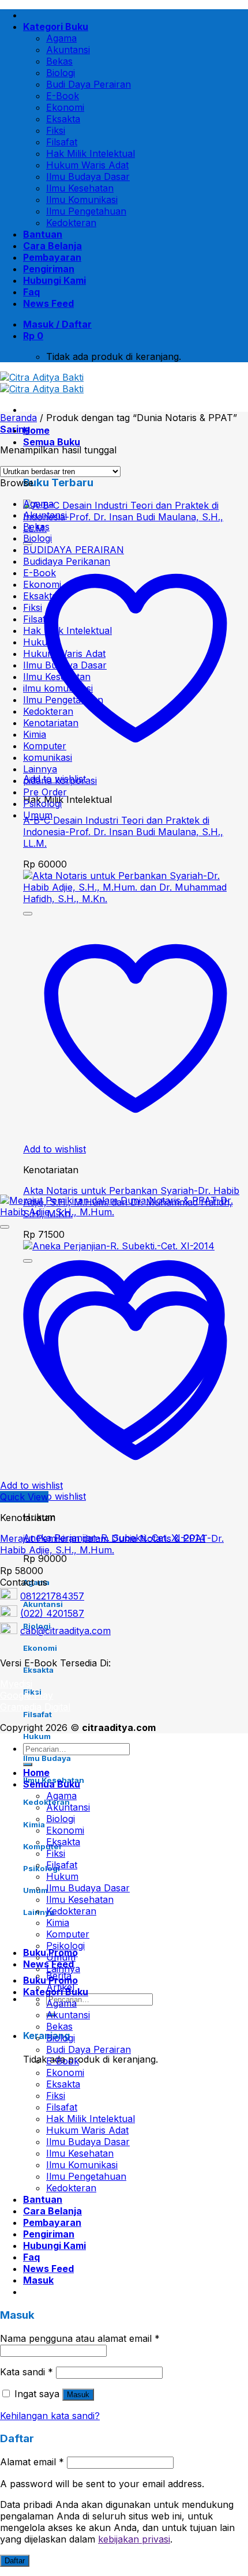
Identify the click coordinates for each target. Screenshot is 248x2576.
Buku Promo (50, 1980)
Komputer (45, 746)
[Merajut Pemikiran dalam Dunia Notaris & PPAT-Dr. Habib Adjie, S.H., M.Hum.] (124, 1212)
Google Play (27, 1695)
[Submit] (28, 1764)
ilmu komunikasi (58, 688)
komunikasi (48, 757)
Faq (31, 292)
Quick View (24, 1497)
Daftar (15, 2561)
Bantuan (43, 234)
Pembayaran (52, 257)
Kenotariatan (51, 723)
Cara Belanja (52, 246)
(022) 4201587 (52, 1613)
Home (36, 430)
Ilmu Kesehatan (80, 188)
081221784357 (52, 1596)
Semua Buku (52, 442)
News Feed (48, 303)
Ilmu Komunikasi (82, 200)
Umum (38, 815)
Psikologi (42, 803)
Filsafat (62, 142)
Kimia (35, 734)
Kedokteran (71, 223)
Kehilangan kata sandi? (50, 2416)
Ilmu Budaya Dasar (88, 177)
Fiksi (56, 130)
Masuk (78, 2395)
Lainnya (40, 769)
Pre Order (45, 792)
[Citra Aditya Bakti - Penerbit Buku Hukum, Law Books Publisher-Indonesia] (42, 383)
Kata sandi (27, 2372)
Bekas (59, 61)
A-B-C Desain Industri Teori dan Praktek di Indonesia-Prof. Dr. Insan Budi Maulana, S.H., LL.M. (123, 832)
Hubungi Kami (55, 280)
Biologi (61, 73)
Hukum (39, 642)
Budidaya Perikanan (67, 561)
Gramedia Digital (35, 1707)
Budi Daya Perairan (89, 84)
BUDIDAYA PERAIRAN (74, 550)
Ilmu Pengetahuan (86, 211)
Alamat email (32, 2462)
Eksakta (63, 119)
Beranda (18, 418)
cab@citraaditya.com (65, 1631)
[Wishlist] (28, 914)
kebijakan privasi (134, 2539)
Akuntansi (68, 50)
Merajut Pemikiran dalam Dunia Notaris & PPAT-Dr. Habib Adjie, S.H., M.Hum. (112, 1544)
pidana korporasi (60, 780)
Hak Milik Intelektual (91, 153)
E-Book (63, 96)
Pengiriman (49, 269)
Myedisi (16, 1684)
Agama (61, 38)
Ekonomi (65, 107)
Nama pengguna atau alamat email (80, 2338)
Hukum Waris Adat (87, 165)
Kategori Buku (56, 27)
